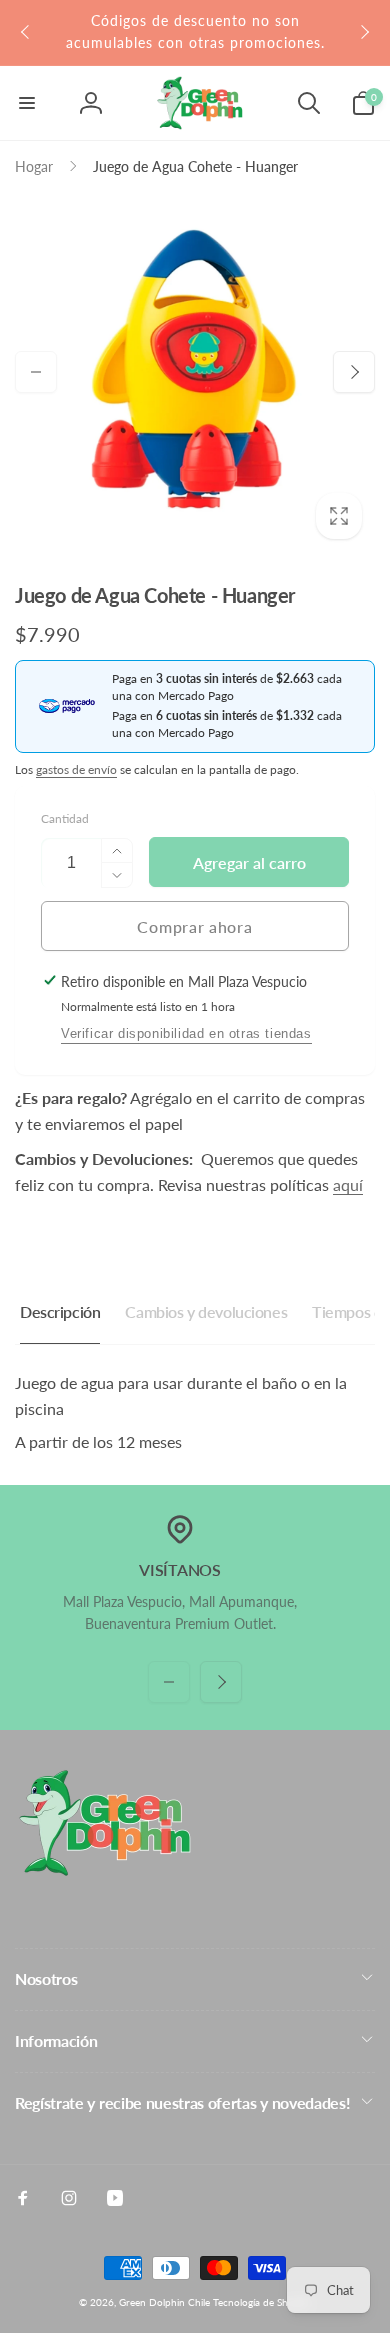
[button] (27, 103)
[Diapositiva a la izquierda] (26, 32)
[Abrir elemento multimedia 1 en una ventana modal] (195, 372)
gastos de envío (76, 769)
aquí (348, 1184)
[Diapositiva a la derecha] (364, 32)
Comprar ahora (194, 926)
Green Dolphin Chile (164, 2302)
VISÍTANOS (179, 1569)
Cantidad (65, 818)
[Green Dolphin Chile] (105, 1870)
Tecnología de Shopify (262, 2302)
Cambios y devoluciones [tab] (206, 1311)
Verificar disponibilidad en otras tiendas (186, 1033)
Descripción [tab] (60, 1311)
